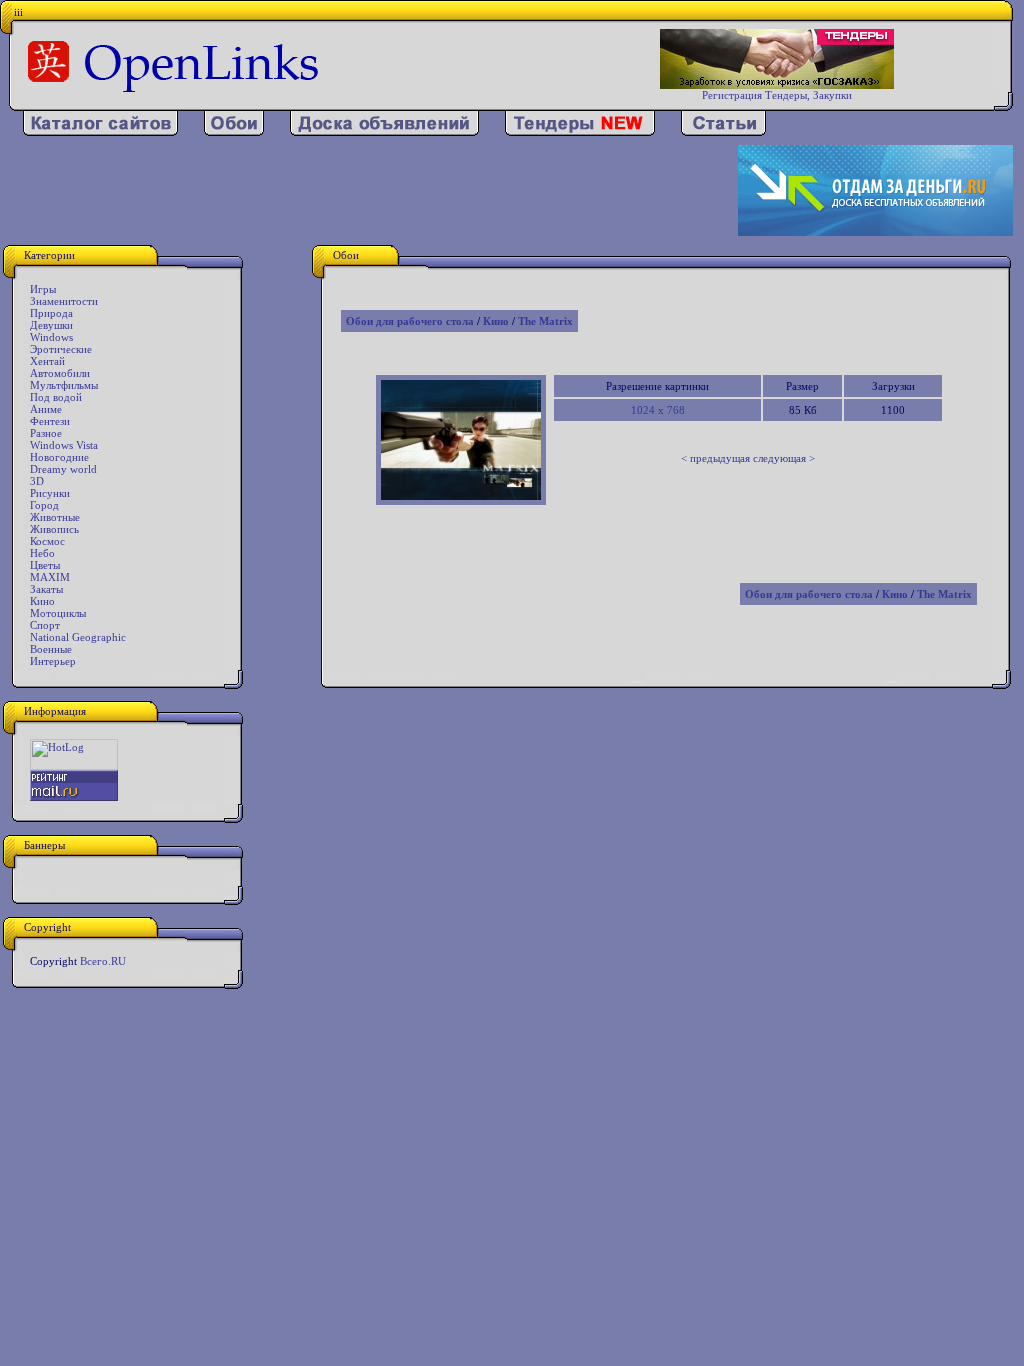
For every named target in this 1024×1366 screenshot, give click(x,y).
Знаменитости (64, 301)
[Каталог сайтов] (100, 132)
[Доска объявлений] (384, 132)
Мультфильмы (64, 385)
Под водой (56, 397)
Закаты (46, 589)
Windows (51, 337)
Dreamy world (63, 469)
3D (37, 481)
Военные (51, 649)
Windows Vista (64, 445)
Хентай (47, 361)
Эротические (61, 349)
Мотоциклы (58, 613)
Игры (43, 289)
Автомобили (60, 373)
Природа (51, 313)
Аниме (46, 409)
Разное (46, 433)
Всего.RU (103, 961)
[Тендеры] (580, 132)
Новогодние (59, 457)
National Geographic (78, 637)
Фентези (50, 421)
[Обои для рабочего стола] (234, 132)
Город (44, 505)
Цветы (45, 565)
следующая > (784, 458)
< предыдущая (715, 458)
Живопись (54, 529)
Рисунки (50, 493)
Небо (42, 553)
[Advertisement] (370, 191)
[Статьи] (723, 132)
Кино (42, 601)
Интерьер (53, 661)
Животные (55, 517)
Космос (47, 541)
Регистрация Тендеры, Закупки (777, 95)
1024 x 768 (658, 410)
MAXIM (50, 577)
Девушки (51, 325)
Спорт (45, 625)
